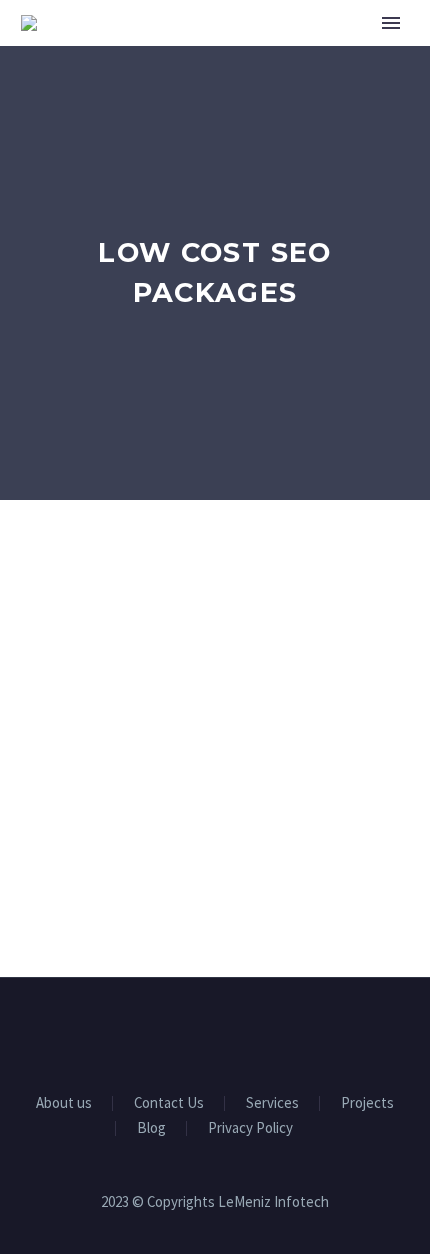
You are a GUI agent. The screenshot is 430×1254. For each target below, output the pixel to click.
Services (272, 1103)
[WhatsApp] (267, 1032)
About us (64, 1103)
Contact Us (169, 1103)
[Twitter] (215, 1032)
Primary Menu (391, 23)
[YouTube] (241, 1032)
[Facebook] (163, 1032)
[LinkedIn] (189, 1032)
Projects (367, 1103)
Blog (151, 1128)
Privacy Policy (250, 1128)
